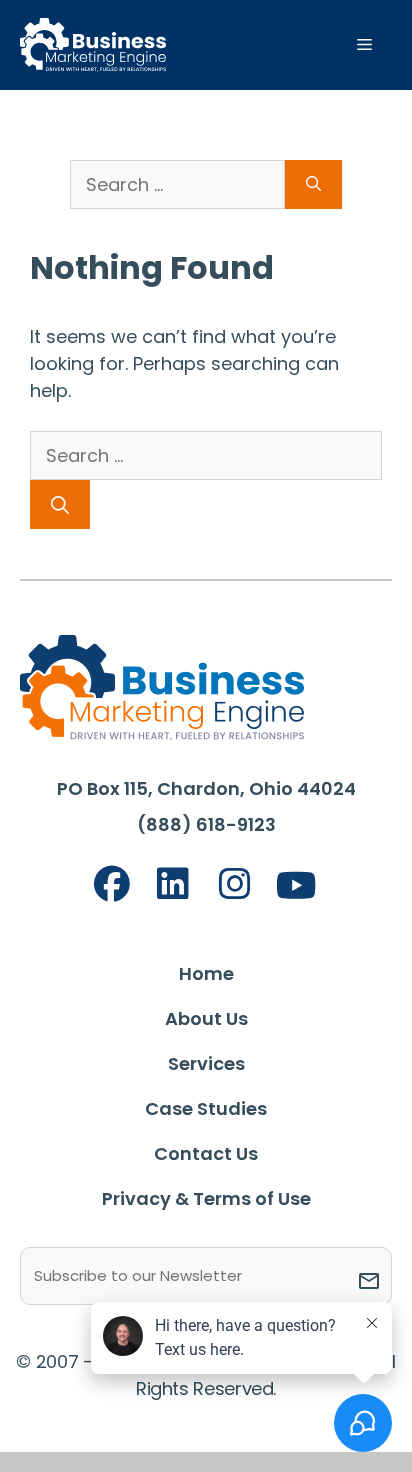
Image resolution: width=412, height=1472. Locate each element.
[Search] (60, 504)
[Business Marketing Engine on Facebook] (112, 884)
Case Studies (206, 1108)
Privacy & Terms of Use (206, 1198)
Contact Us (206, 1153)
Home (206, 973)
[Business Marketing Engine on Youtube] (297, 886)
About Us (206, 1018)
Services (206, 1063)
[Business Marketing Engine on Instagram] (235, 884)
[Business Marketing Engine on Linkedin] (173, 884)
